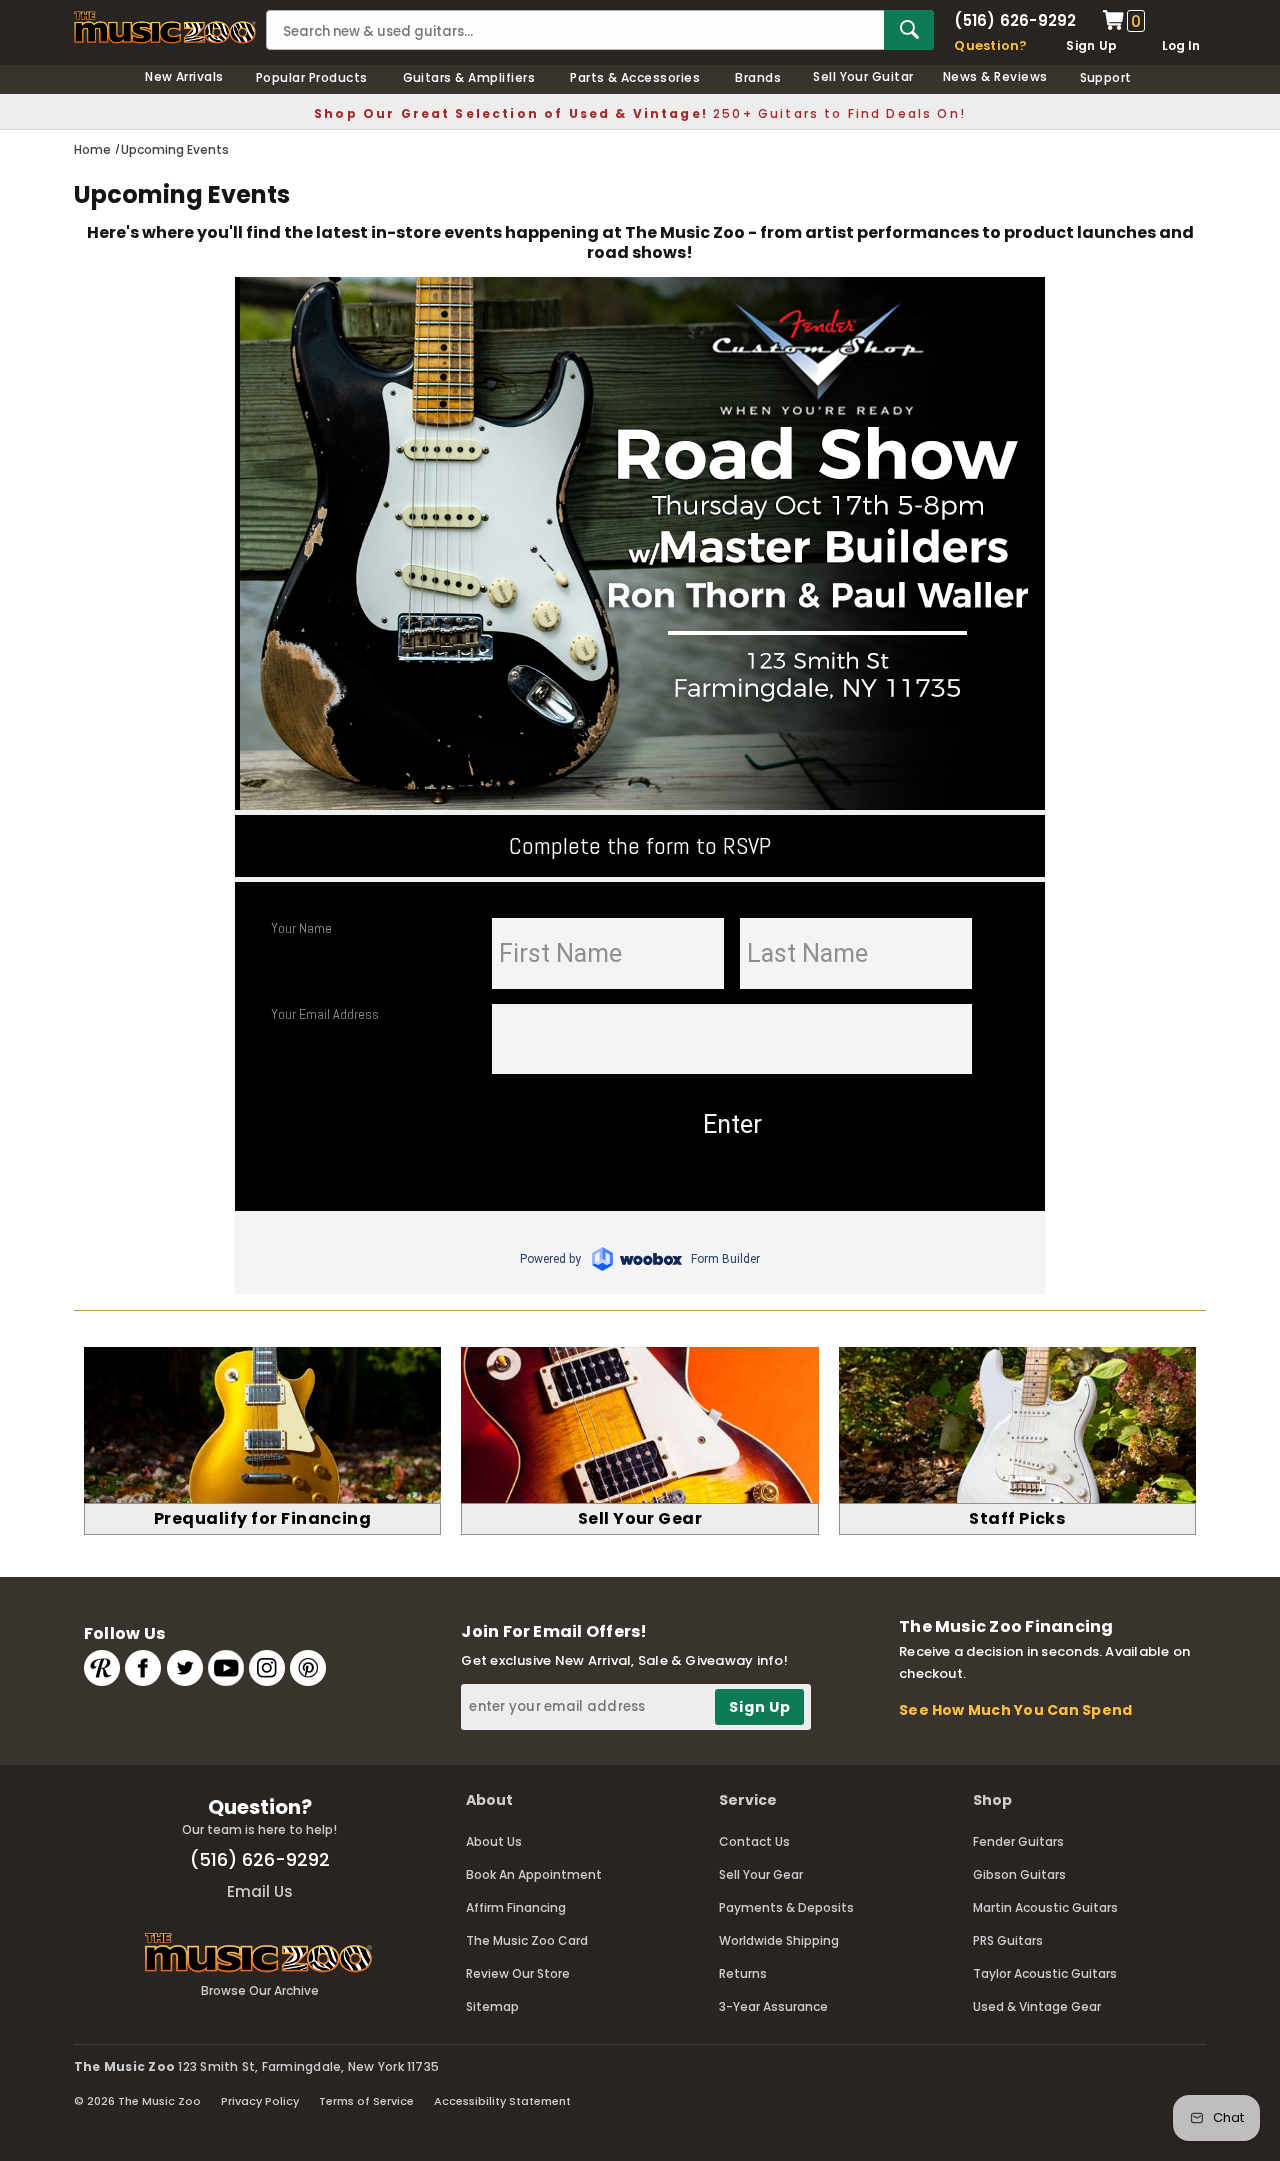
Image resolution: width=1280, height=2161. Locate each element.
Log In (1181, 45)
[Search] (909, 30)
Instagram (267, 1668)
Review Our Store (518, 1973)
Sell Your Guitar (863, 76)
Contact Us (754, 1841)
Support (1106, 77)
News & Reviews (995, 76)
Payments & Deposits (786, 1907)
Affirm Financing (516, 1907)
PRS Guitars (1008, 1940)
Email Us (260, 1891)
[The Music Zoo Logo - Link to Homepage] (165, 27)
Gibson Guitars (1019, 1874)
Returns (743, 1973)
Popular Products (312, 77)
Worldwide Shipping (779, 1940)
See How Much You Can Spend (1015, 1710)
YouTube (226, 1668)
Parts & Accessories (635, 77)
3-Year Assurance (773, 2006)
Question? (990, 45)
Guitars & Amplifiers (469, 77)
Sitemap (492, 2006)
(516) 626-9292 (1015, 20)
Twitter (185, 1668)
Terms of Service (366, 2101)
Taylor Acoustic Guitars (1045, 1973)
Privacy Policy (260, 2101)
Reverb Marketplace (102, 1668)
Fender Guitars (1018, 1841)
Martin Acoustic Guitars (1045, 1907)
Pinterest (308, 1668)
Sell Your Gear (761, 1874)
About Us (494, 1841)
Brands (758, 77)
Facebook (143, 1668)
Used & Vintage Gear (1037, 2006)
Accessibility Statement (502, 2101)
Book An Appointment (534, 1874)
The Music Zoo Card (527, 1940)
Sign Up (1091, 45)
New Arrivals (184, 76)
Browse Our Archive (260, 1990)
